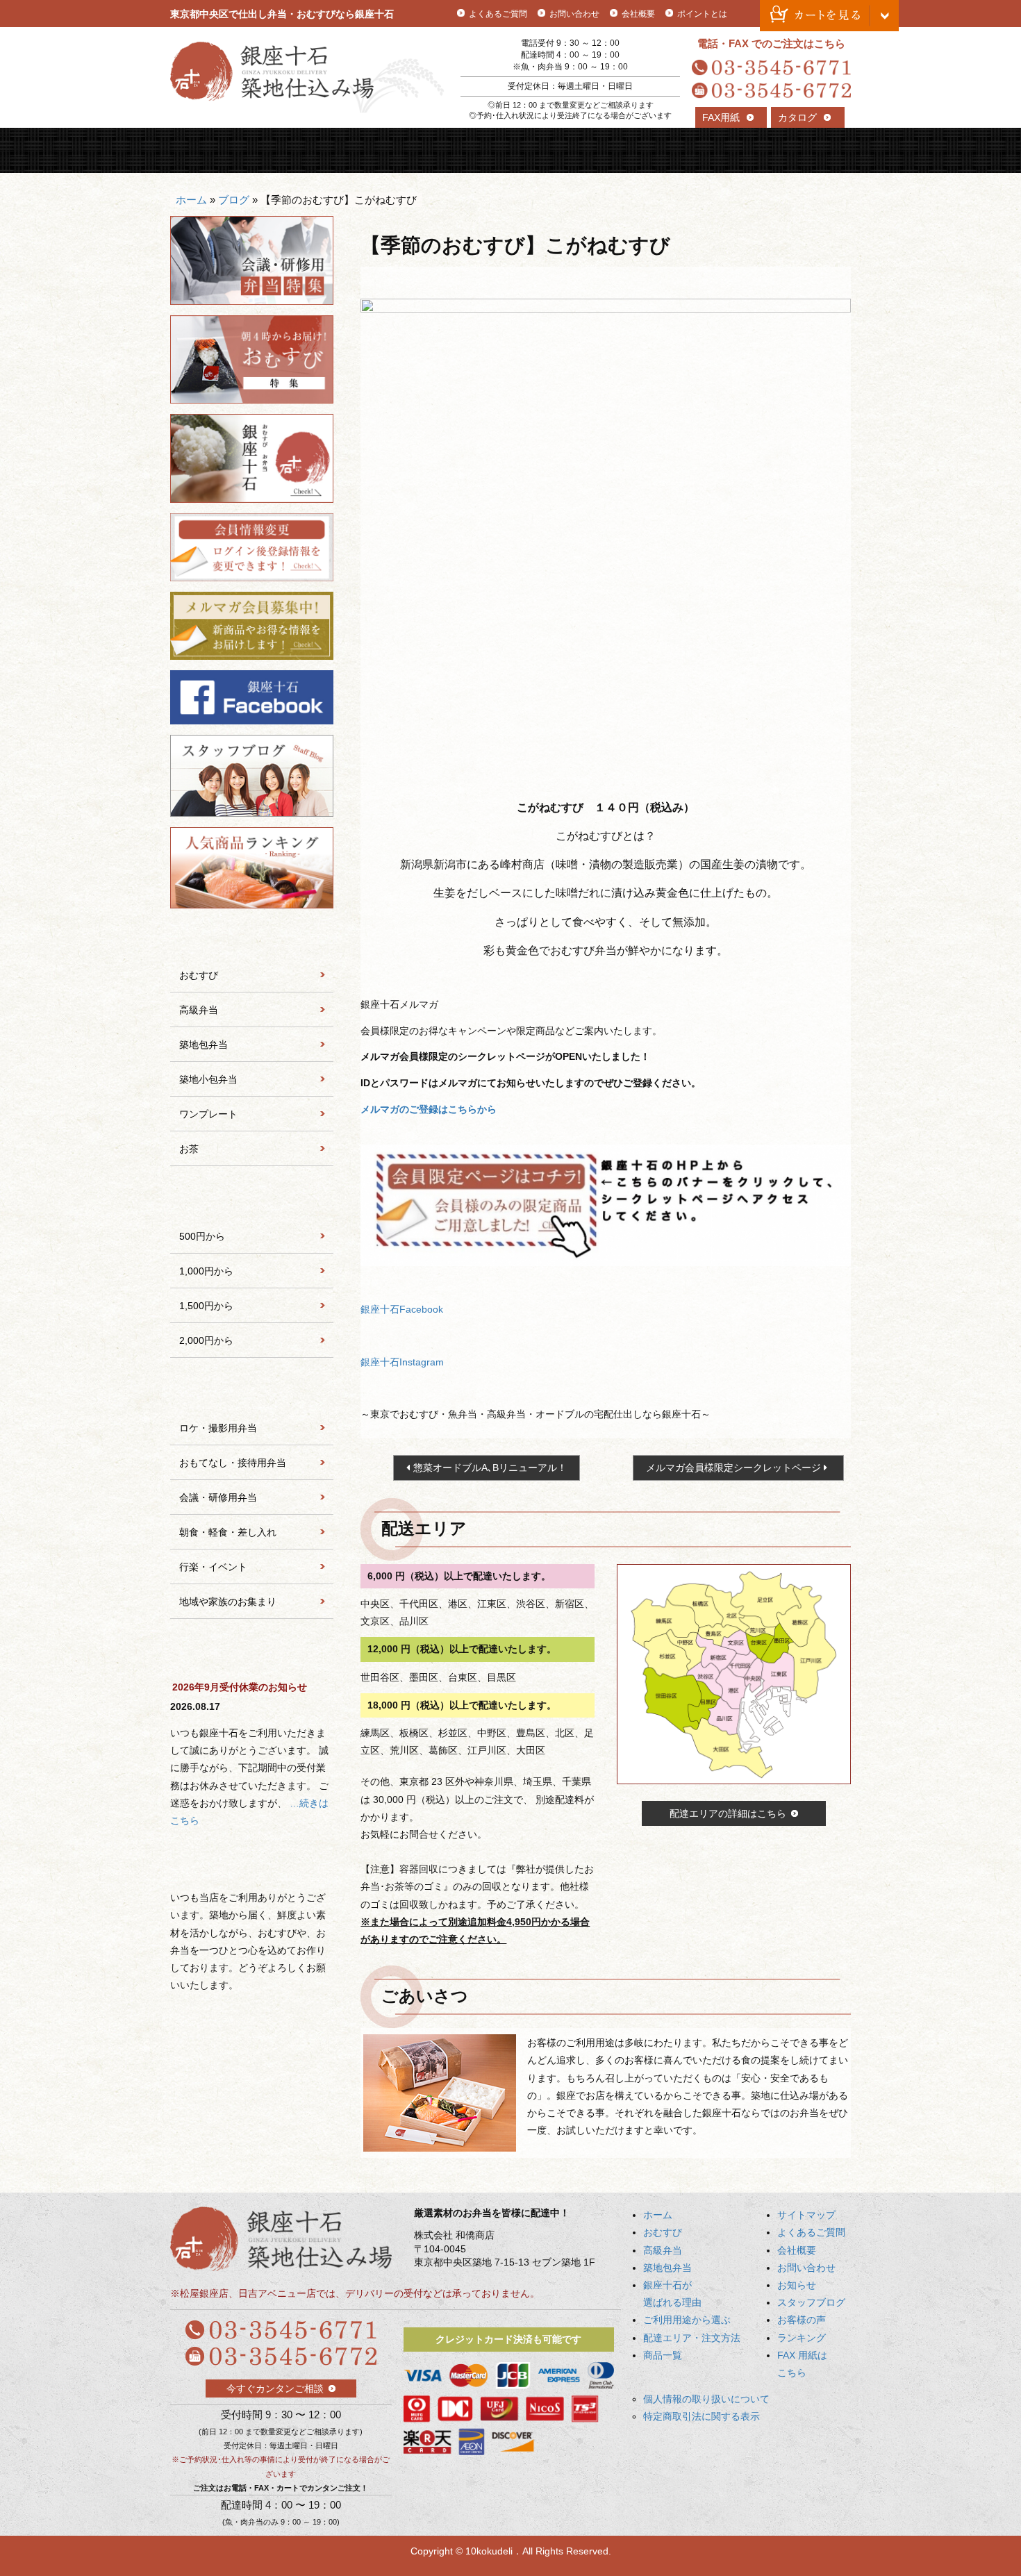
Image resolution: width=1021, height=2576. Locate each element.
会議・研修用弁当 (218, 1497)
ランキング (802, 2338)
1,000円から (206, 1271)
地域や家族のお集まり (228, 1602)
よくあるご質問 (498, 14)
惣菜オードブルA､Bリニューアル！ (490, 1468)
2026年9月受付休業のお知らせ (240, 1687)
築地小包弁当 (208, 1079)
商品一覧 (809, 150)
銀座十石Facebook (402, 1309)
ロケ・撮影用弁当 (218, 1428)
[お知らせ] (252, 1652)
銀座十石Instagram (402, 1362)
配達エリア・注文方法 (723, 150)
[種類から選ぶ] (252, 938)
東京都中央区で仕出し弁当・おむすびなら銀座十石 (282, 14)
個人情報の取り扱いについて (706, 2399)
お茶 (189, 1149)
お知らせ (797, 2285)
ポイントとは (702, 14)
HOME (213, 150)
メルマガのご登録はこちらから (429, 1109)
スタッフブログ (811, 2302)
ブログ (234, 200)
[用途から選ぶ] (252, 1391)
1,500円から (206, 1306)
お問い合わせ (574, 14)
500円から (202, 1236)
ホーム (191, 200)
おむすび (298, 150)
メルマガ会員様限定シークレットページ (733, 1468)
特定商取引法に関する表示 (702, 2416)
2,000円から (206, 1340)
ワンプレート (208, 1114)
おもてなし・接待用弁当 (233, 1463)
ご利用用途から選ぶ (639, 150)
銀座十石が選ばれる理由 (553, 150)
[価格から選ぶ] (252, 1199)
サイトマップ (806, 2215)
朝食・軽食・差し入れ (228, 1532)
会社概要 (638, 14)
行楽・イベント (213, 1567)
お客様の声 (802, 2320)
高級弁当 (383, 150)
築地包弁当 (468, 150)
